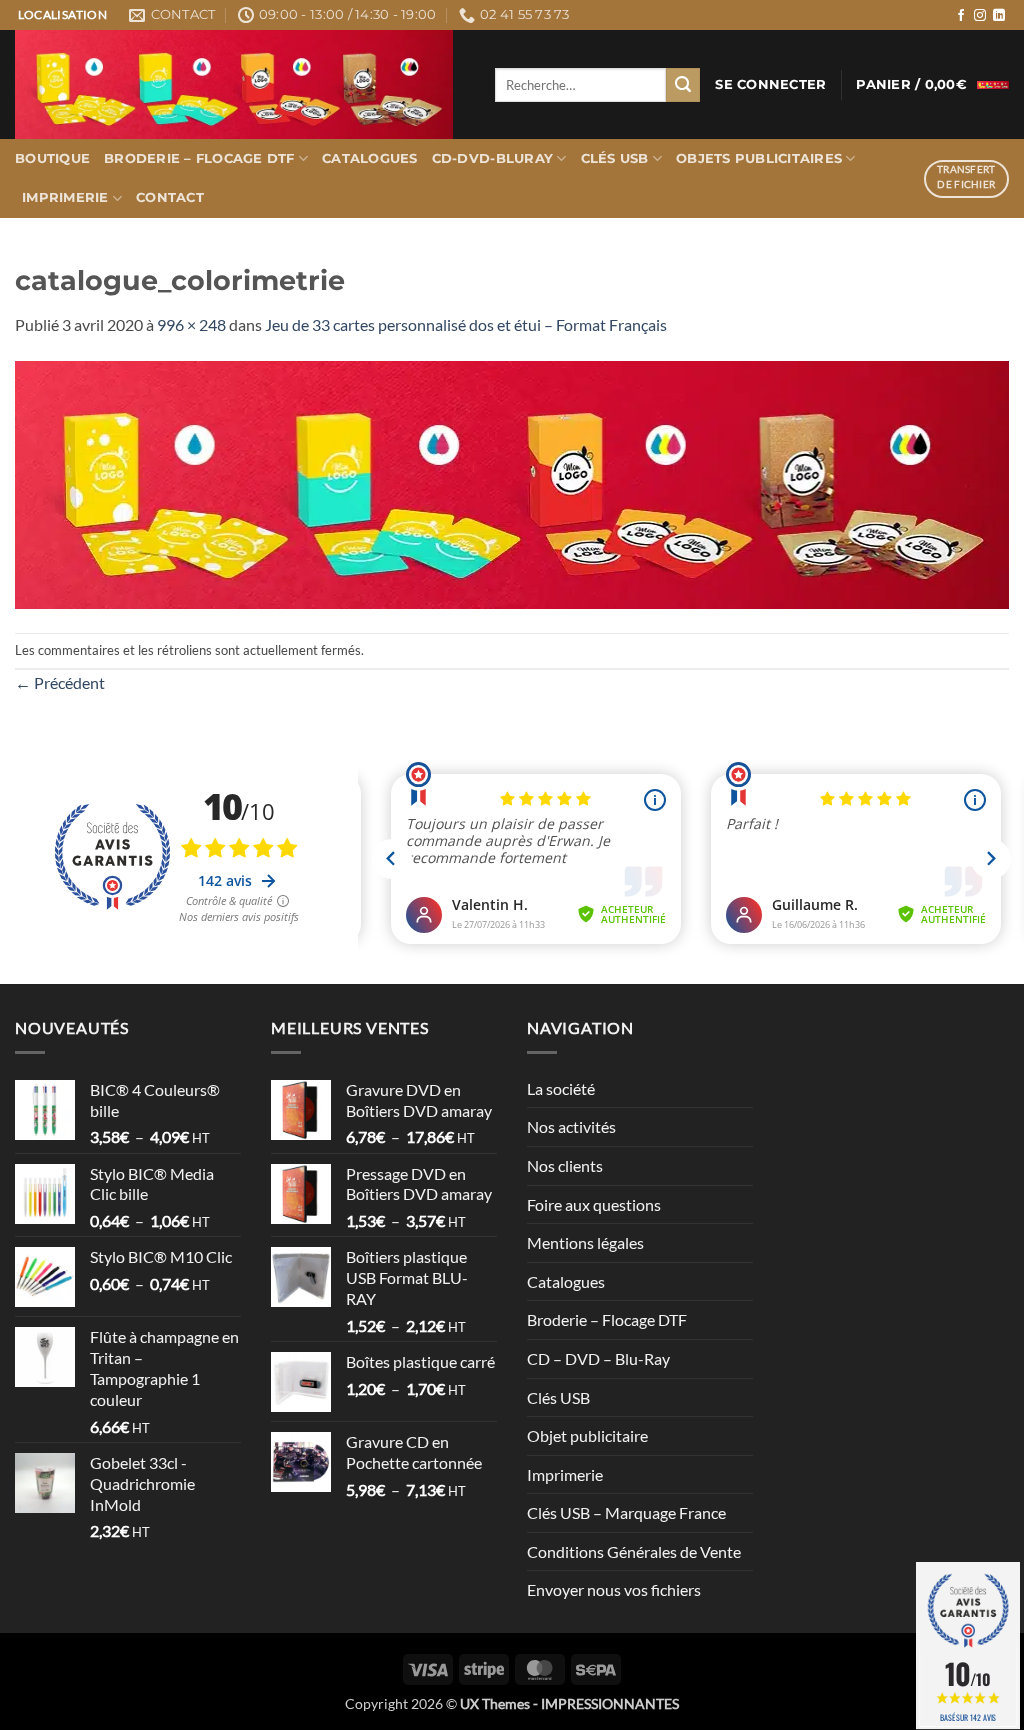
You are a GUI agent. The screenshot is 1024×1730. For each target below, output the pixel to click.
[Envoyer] (683, 85)
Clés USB (615, 158)
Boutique (52, 158)
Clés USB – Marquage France (626, 1512)
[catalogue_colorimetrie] (512, 482)
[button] (770, 85)
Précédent (60, 682)
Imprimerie (65, 197)
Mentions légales (585, 1242)
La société (561, 1088)
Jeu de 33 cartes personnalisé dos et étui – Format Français (466, 324)
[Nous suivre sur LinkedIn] (999, 16)
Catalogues (370, 158)
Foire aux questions (594, 1204)
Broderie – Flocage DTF (199, 158)
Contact (170, 197)
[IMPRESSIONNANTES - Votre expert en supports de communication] (240, 84)
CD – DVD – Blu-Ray (598, 1358)
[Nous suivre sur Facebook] (961, 16)
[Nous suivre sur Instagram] (980, 16)
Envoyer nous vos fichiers (614, 1589)
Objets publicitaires (759, 158)
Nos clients (565, 1165)
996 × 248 (191, 324)
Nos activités (571, 1126)
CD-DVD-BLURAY (492, 158)
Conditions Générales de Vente (634, 1551)
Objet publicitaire (587, 1435)
